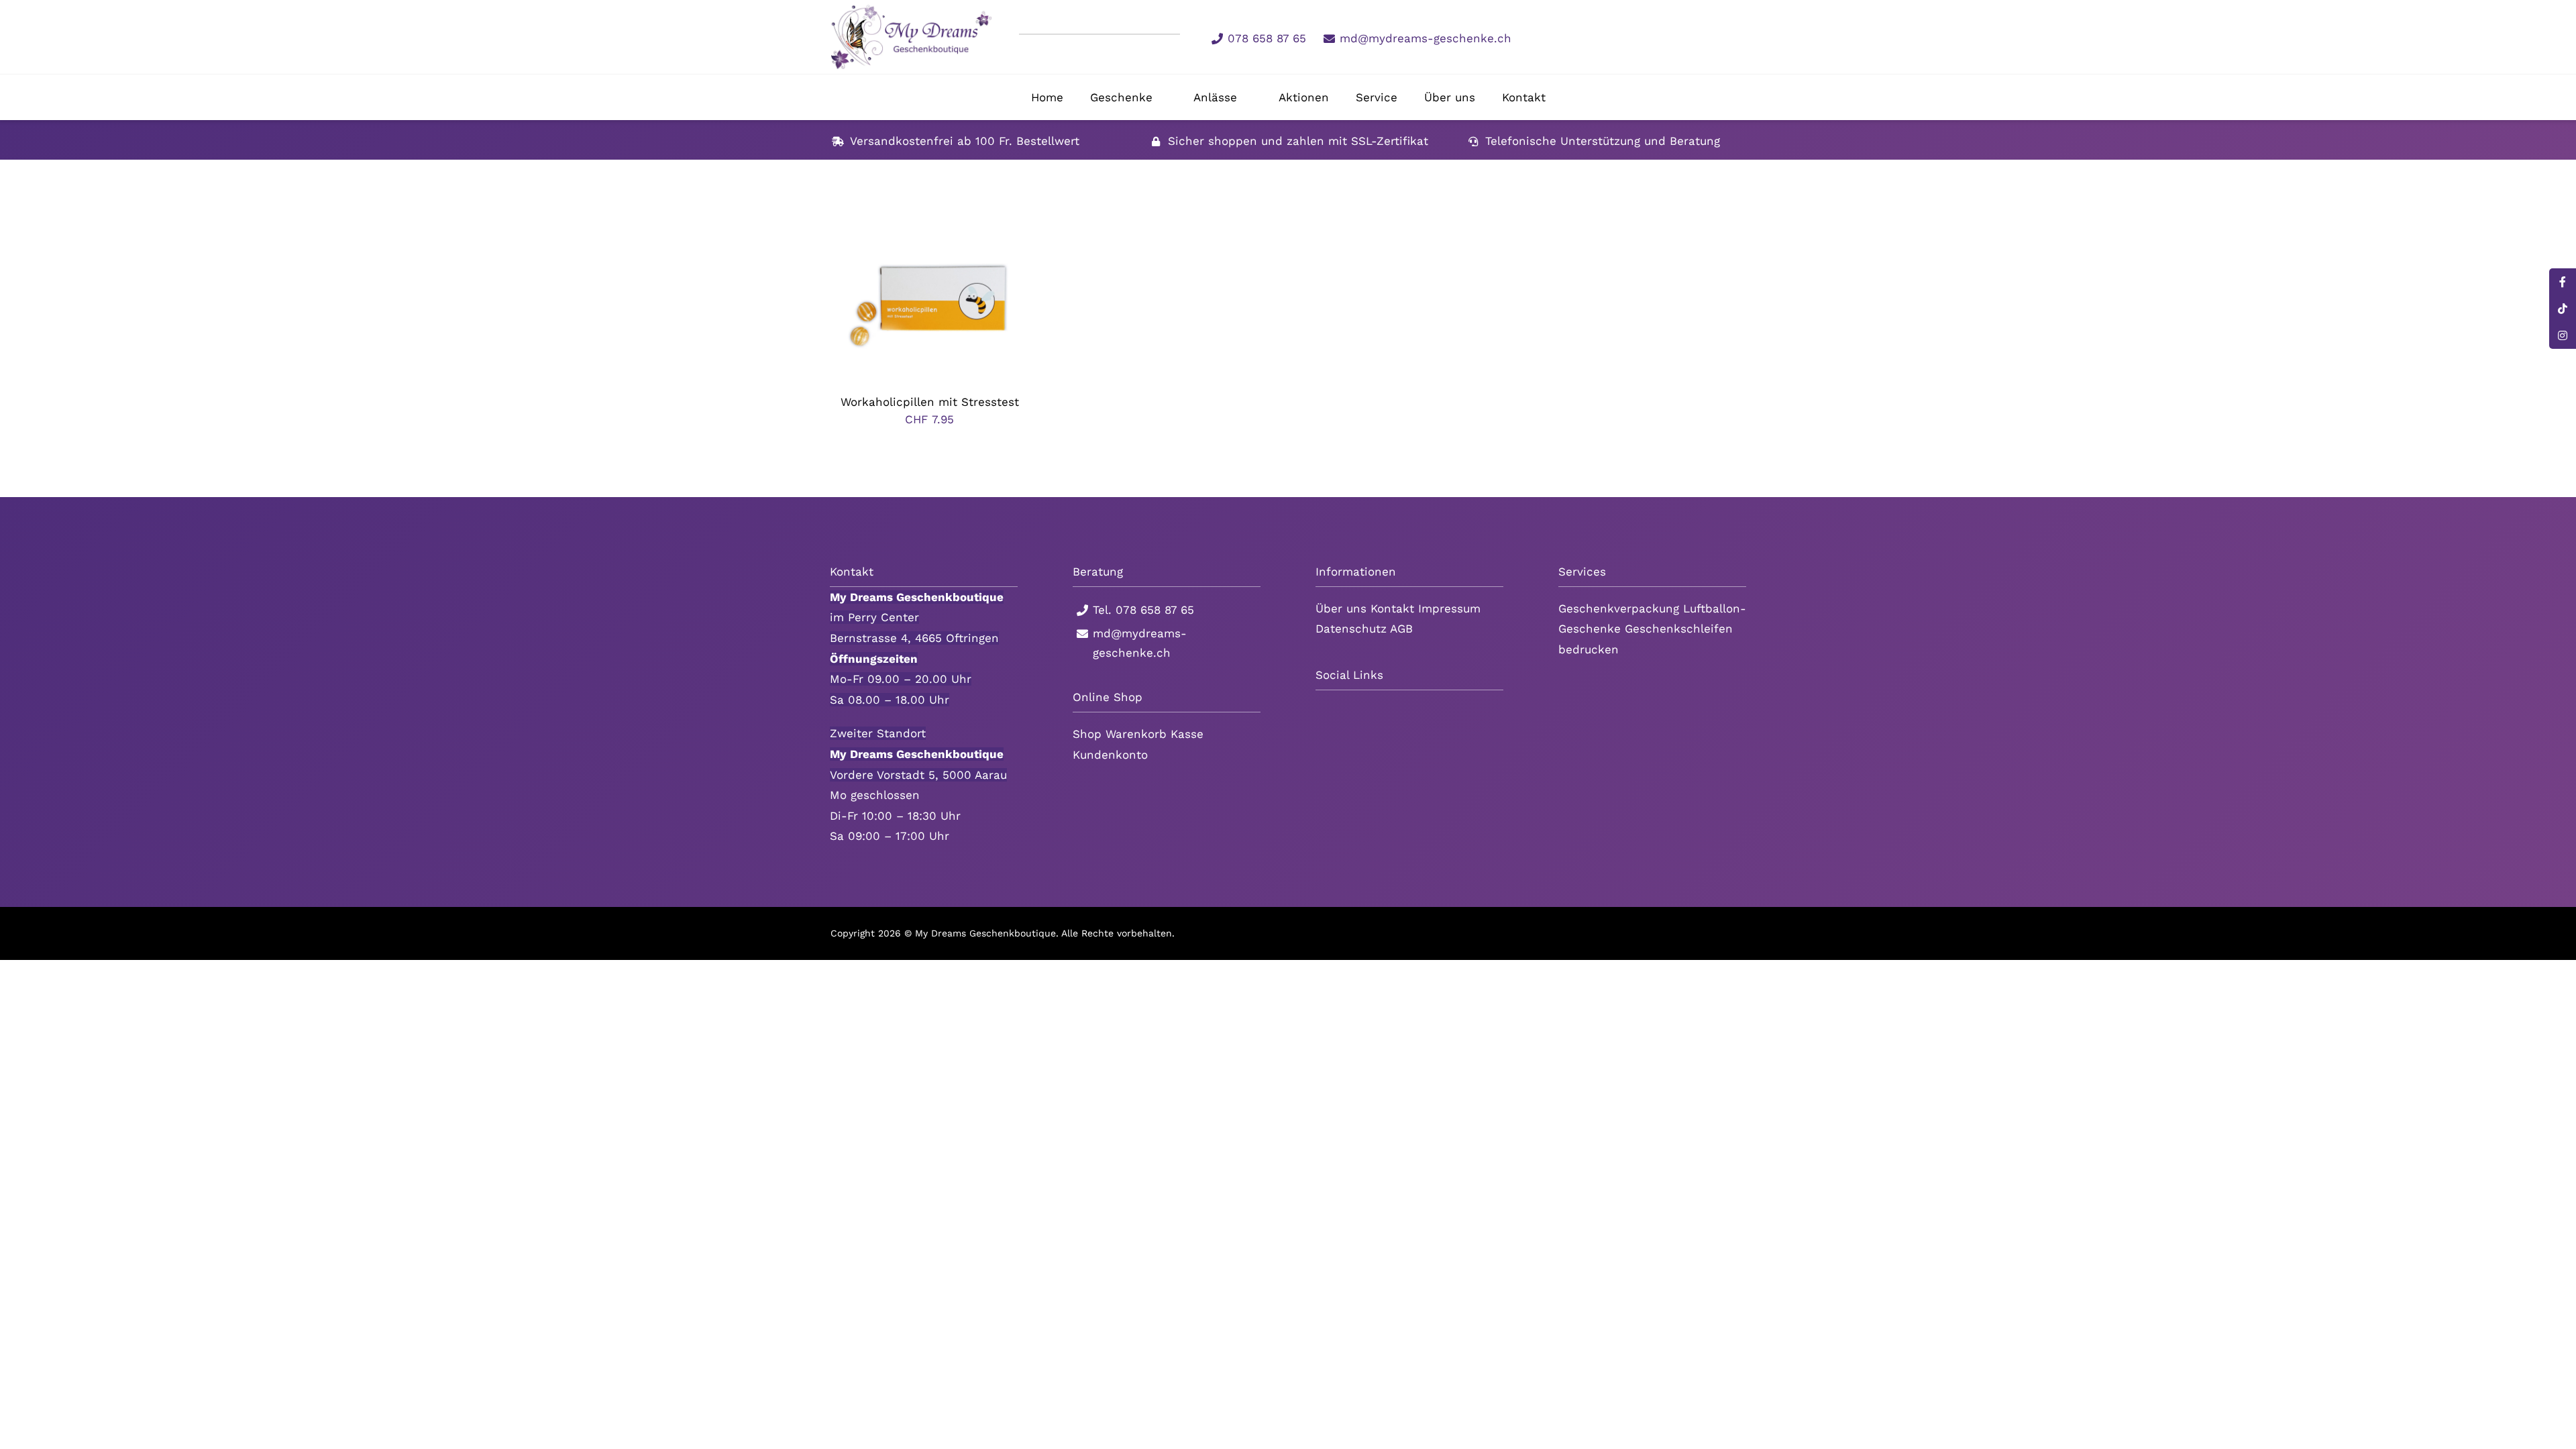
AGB (1401, 629)
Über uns (1341, 608)
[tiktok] (1611, 37)
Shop (1087, 734)
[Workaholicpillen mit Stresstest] (930, 230)
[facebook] (1589, 37)
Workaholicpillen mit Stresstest (930, 402)
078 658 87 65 (1267, 38)
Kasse (1187, 734)
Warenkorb (1136, 734)
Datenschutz (1351, 629)
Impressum (1449, 608)
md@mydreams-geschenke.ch (1426, 38)
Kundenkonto (1110, 755)
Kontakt (1392, 608)
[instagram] (1633, 37)
